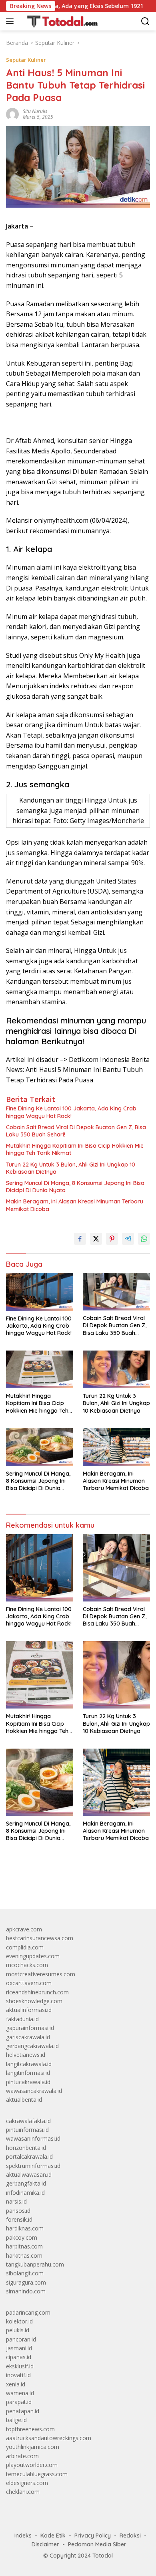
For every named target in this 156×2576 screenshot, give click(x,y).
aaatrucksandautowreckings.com (49, 2438)
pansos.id (18, 2211)
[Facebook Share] (80, 1239)
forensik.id (19, 2219)
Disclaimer (45, 2544)
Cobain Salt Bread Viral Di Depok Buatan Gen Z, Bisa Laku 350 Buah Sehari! (76, 1131)
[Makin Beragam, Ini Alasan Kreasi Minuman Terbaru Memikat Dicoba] (116, 1447)
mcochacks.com (27, 1965)
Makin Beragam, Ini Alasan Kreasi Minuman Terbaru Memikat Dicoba (75, 1205)
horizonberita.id (26, 2148)
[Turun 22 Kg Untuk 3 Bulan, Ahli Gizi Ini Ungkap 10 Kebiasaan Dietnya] (116, 1369)
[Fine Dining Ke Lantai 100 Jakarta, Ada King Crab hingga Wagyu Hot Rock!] (40, 1292)
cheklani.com (23, 2492)
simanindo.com (26, 2291)
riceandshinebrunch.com (37, 1992)
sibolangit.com (25, 2273)
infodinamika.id (25, 2193)
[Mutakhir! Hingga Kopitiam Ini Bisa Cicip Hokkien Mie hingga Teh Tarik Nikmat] (40, 1369)
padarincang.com (28, 2312)
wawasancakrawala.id (34, 2091)
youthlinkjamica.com (33, 2447)
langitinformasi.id (28, 2073)
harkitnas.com (24, 2256)
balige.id (16, 2420)
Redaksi (130, 2536)
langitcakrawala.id (29, 2064)
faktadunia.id (22, 2019)
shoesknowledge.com (34, 2001)
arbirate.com (22, 2456)
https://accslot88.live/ (33, 1884)
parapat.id (19, 2402)
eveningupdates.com (33, 1956)
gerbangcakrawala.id (32, 2046)
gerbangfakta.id (26, 2183)
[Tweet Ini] (96, 1239)
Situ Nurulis (35, 111)
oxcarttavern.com (29, 1983)
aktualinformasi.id (29, 2010)
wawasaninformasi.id (33, 2138)
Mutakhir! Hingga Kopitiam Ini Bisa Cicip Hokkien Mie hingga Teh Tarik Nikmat (75, 1149)
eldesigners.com (27, 2483)
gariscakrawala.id (28, 2037)
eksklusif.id (20, 2366)
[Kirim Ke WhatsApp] (144, 1239)
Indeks (23, 2536)
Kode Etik (53, 2536)
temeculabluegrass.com (37, 2474)
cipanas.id (19, 2357)
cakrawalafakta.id (28, 2121)
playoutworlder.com (32, 2465)
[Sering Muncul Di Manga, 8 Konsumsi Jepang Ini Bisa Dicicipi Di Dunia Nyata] (40, 1447)
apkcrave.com (24, 1929)
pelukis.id (18, 2330)
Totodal (103, 2556)
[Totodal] (59, 21)
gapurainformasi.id (30, 2028)
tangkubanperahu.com (35, 2264)
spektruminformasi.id (33, 2166)
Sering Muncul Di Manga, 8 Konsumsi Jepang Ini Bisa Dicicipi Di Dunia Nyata (75, 1187)
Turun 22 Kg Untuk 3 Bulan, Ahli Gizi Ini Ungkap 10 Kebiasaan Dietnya (71, 1168)
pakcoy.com (22, 2237)
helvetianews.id (26, 2055)
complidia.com (25, 1947)
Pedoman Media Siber (97, 2544)
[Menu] (11, 21)
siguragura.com (26, 2282)
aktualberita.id (24, 2100)
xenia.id (16, 2384)
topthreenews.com (30, 2429)
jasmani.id (19, 2348)
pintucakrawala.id (28, 2082)
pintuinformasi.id (27, 2130)
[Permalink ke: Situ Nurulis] (12, 114)
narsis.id (16, 2201)
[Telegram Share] (128, 1239)
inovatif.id (18, 2375)
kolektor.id (19, 2321)
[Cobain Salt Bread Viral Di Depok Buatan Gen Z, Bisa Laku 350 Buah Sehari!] (116, 1292)
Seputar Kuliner (26, 60)
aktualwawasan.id (29, 2175)
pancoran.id (21, 2339)
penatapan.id (23, 2411)
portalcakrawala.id (29, 2156)
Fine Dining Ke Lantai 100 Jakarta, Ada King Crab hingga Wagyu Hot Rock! (71, 1112)
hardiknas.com (25, 2228)
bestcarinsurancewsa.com (40, 1938)
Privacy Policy (93, 2536)
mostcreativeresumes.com (41, 1974)
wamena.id (20, 2393)
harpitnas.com (24, 2246)
